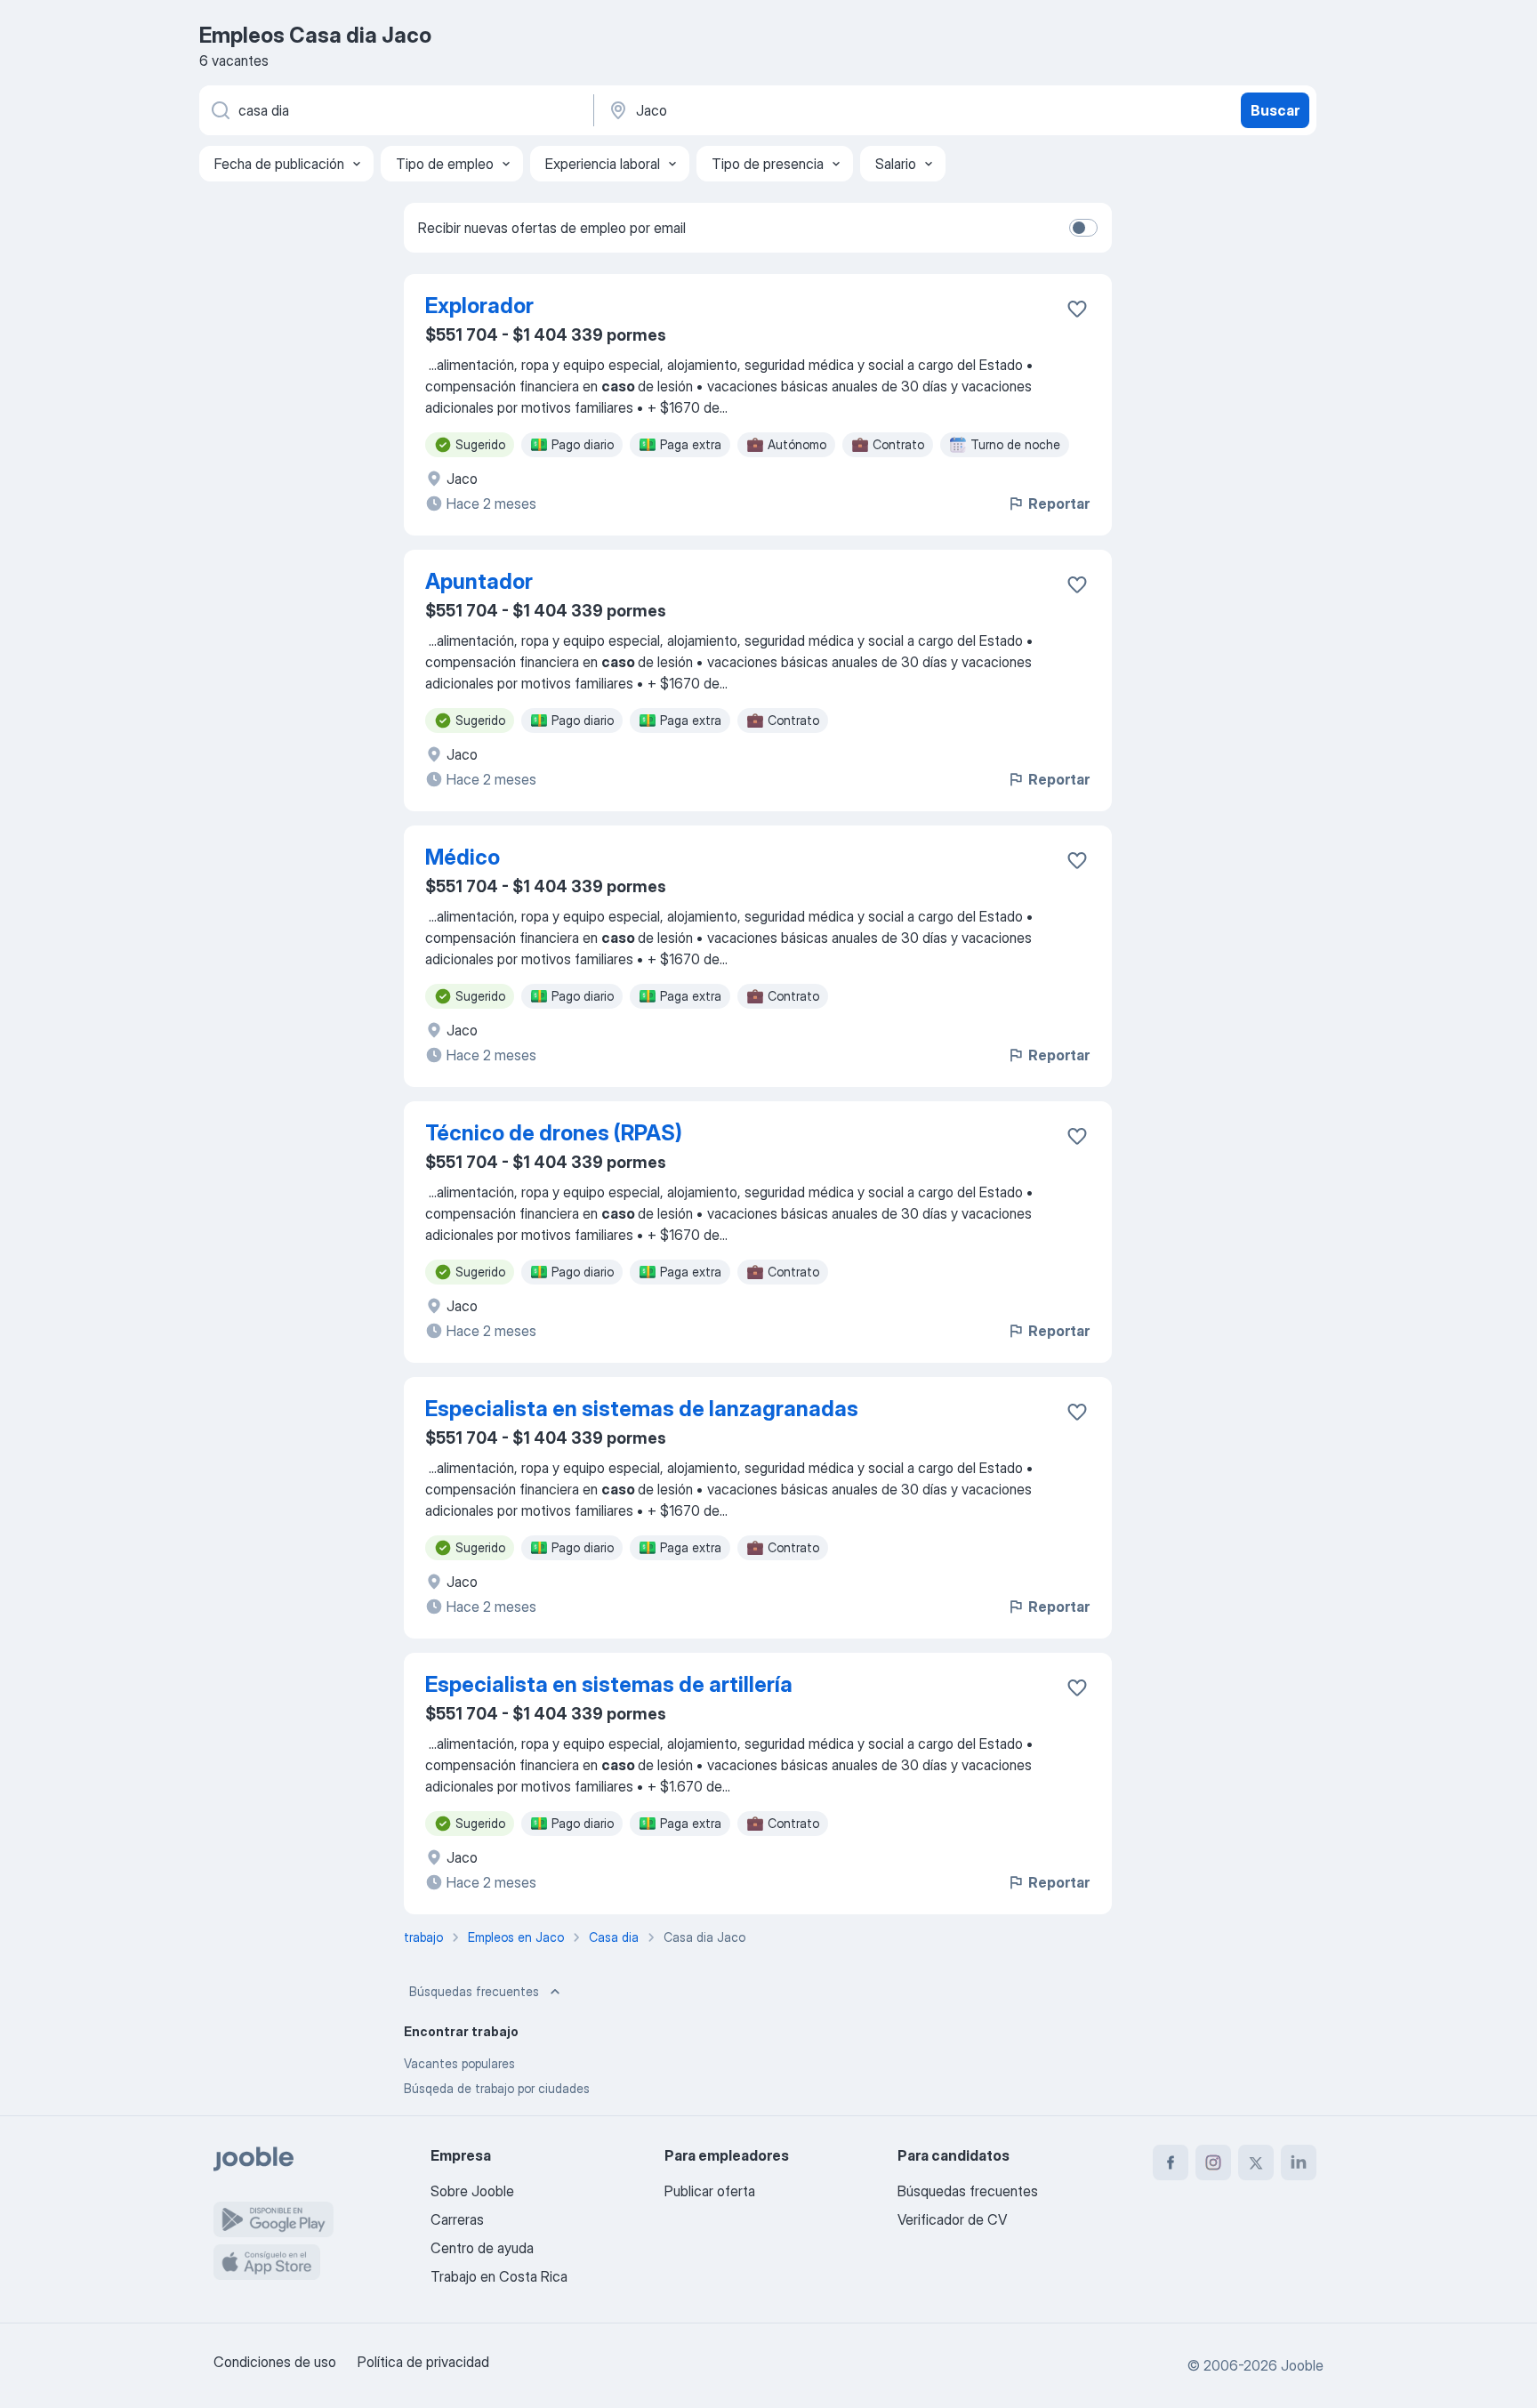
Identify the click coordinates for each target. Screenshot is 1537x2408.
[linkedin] (1299, 2162)
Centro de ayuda (482, 2248)
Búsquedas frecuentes (474, 1991)
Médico (463, 857)
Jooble (1302, 2365)
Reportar (1059, 503)
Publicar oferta (710, 2191)
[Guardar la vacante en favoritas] (1077, 309)
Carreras (457, 2219)
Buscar (1275, 110)
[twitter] (1256, 2162)
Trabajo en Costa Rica (499, 2276)
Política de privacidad (423, 2362)
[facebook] (1171, 2162)
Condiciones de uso (275, 2362)
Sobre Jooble (472, 2191)
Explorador (479, 306)
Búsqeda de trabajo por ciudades (497, 2088)
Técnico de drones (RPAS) (554, 1133)
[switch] (1083, 228)
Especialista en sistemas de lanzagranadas (642, 1409)
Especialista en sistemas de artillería (609, 1684)
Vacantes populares (459, 2063)
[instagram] (1213, 2162)
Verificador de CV (952, 2219)
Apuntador (479, 581)
